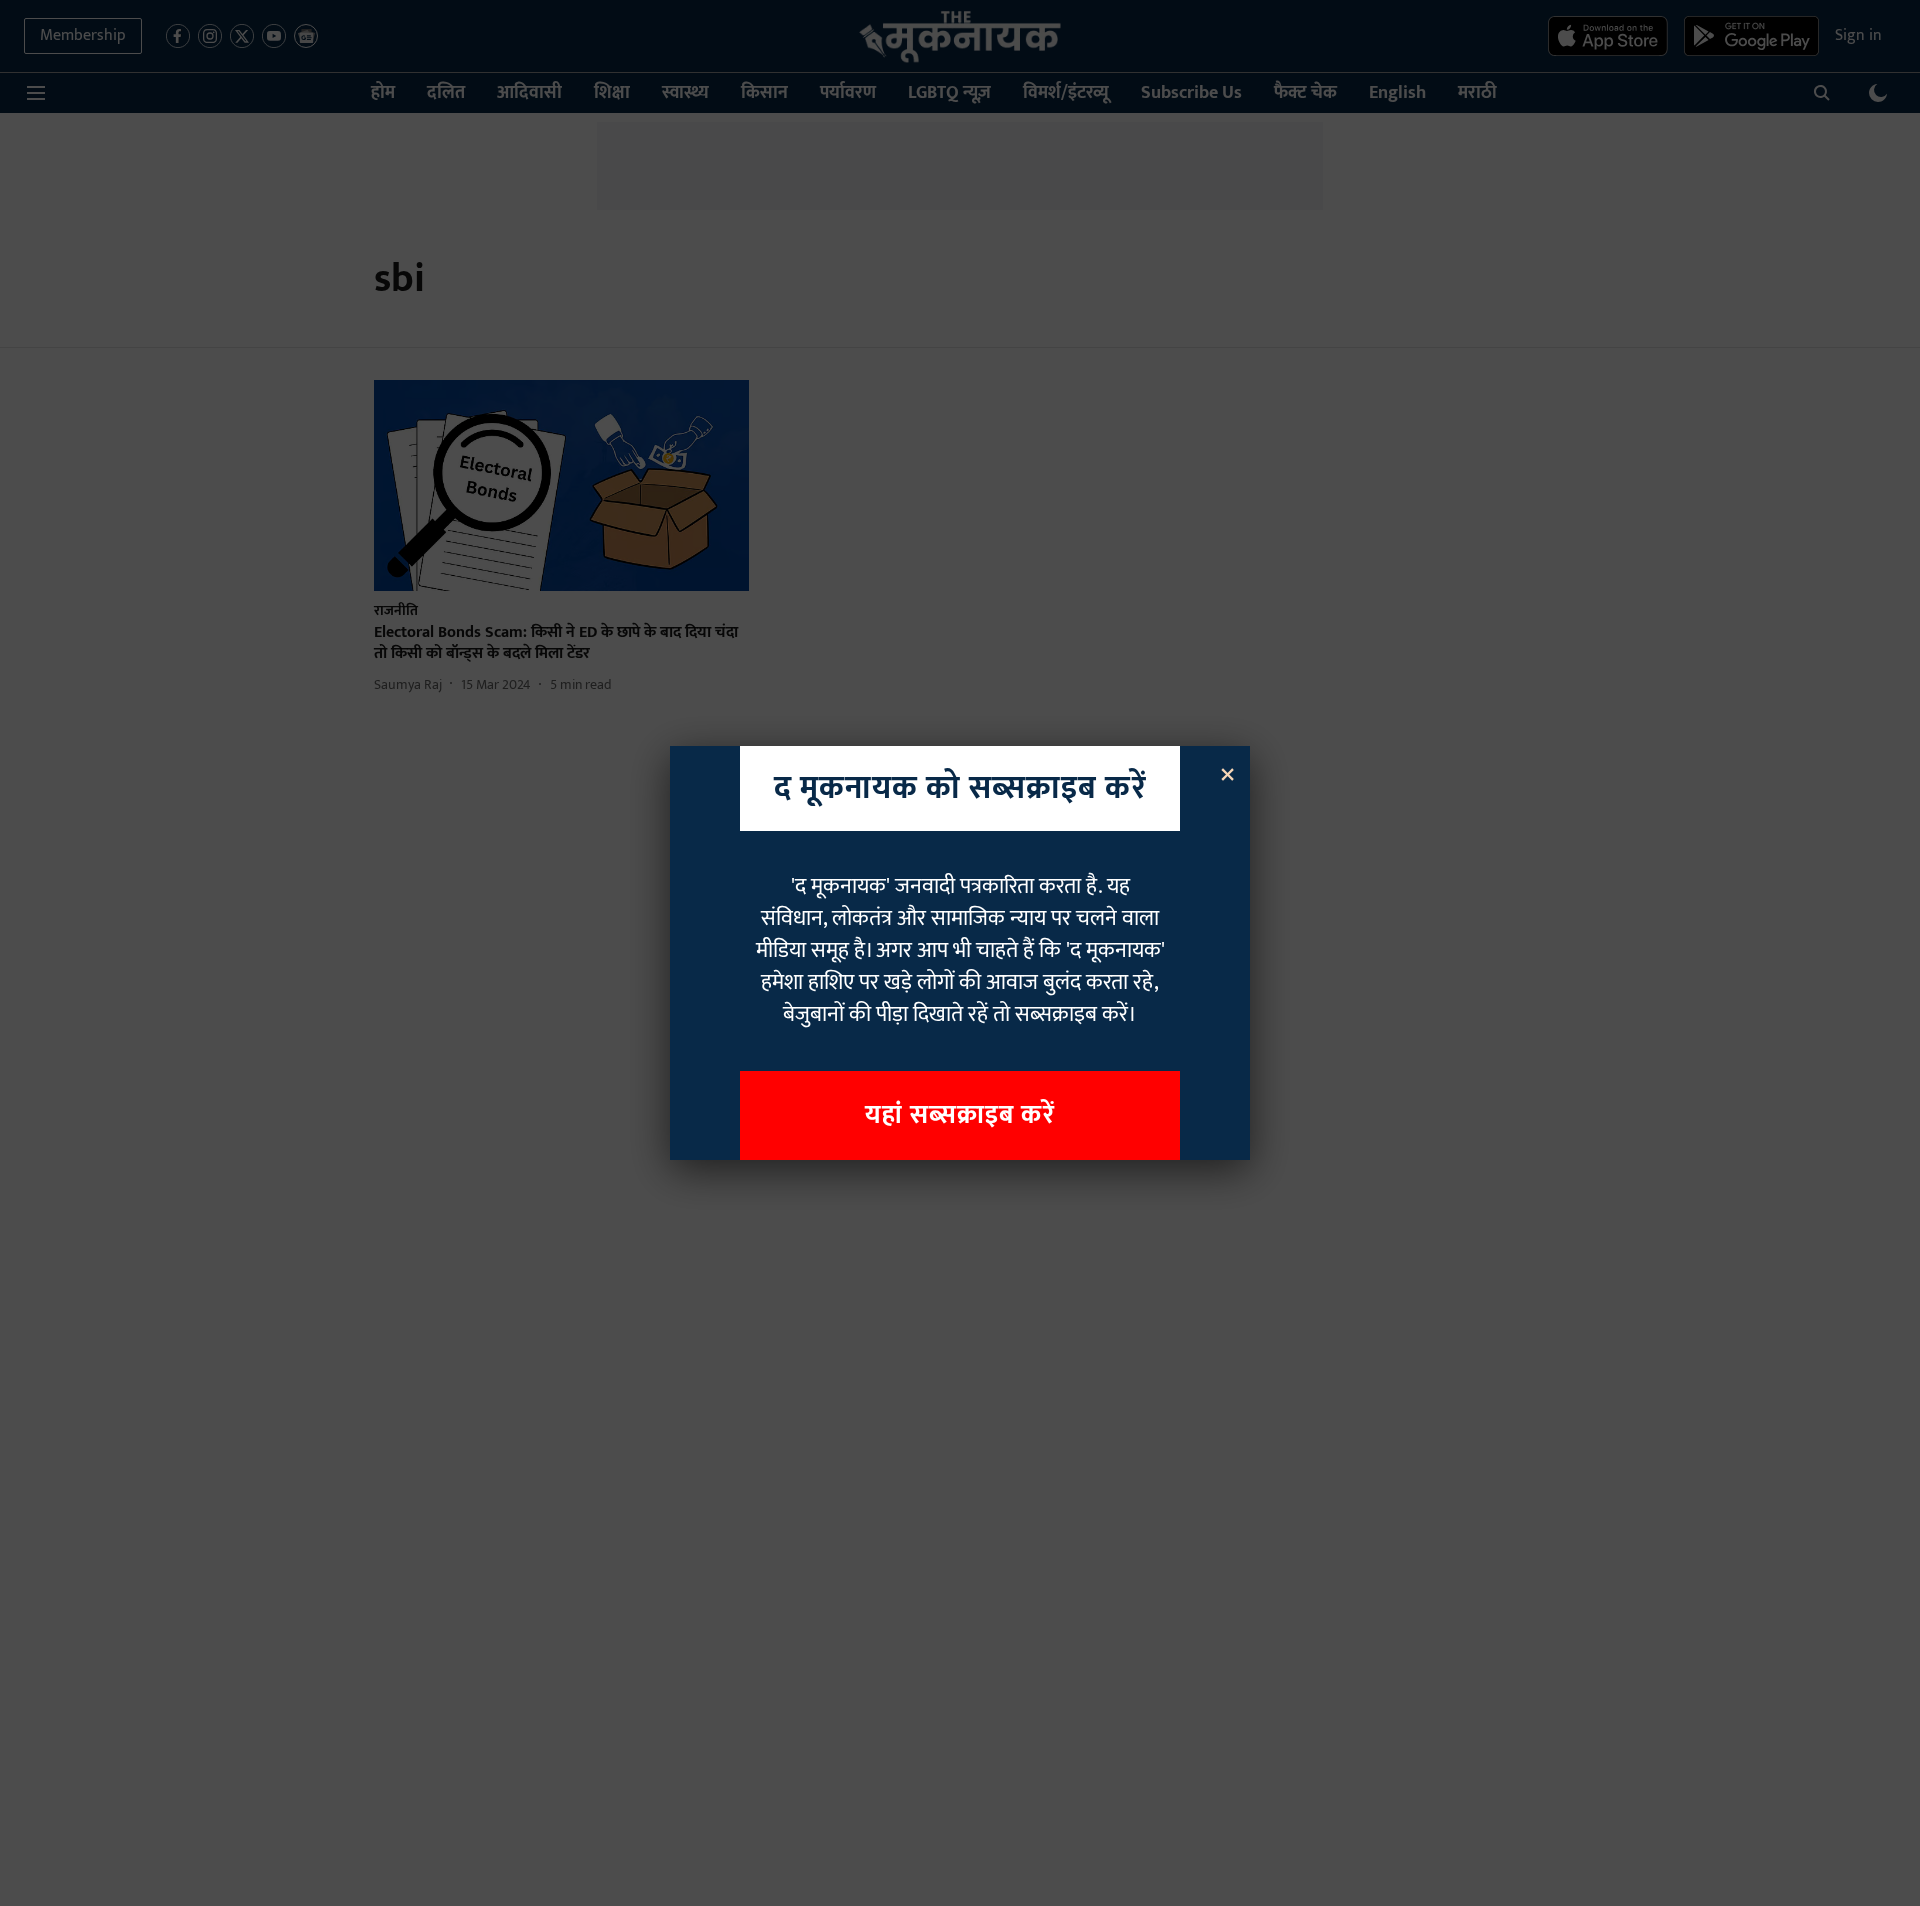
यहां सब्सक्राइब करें (960, 1115)
